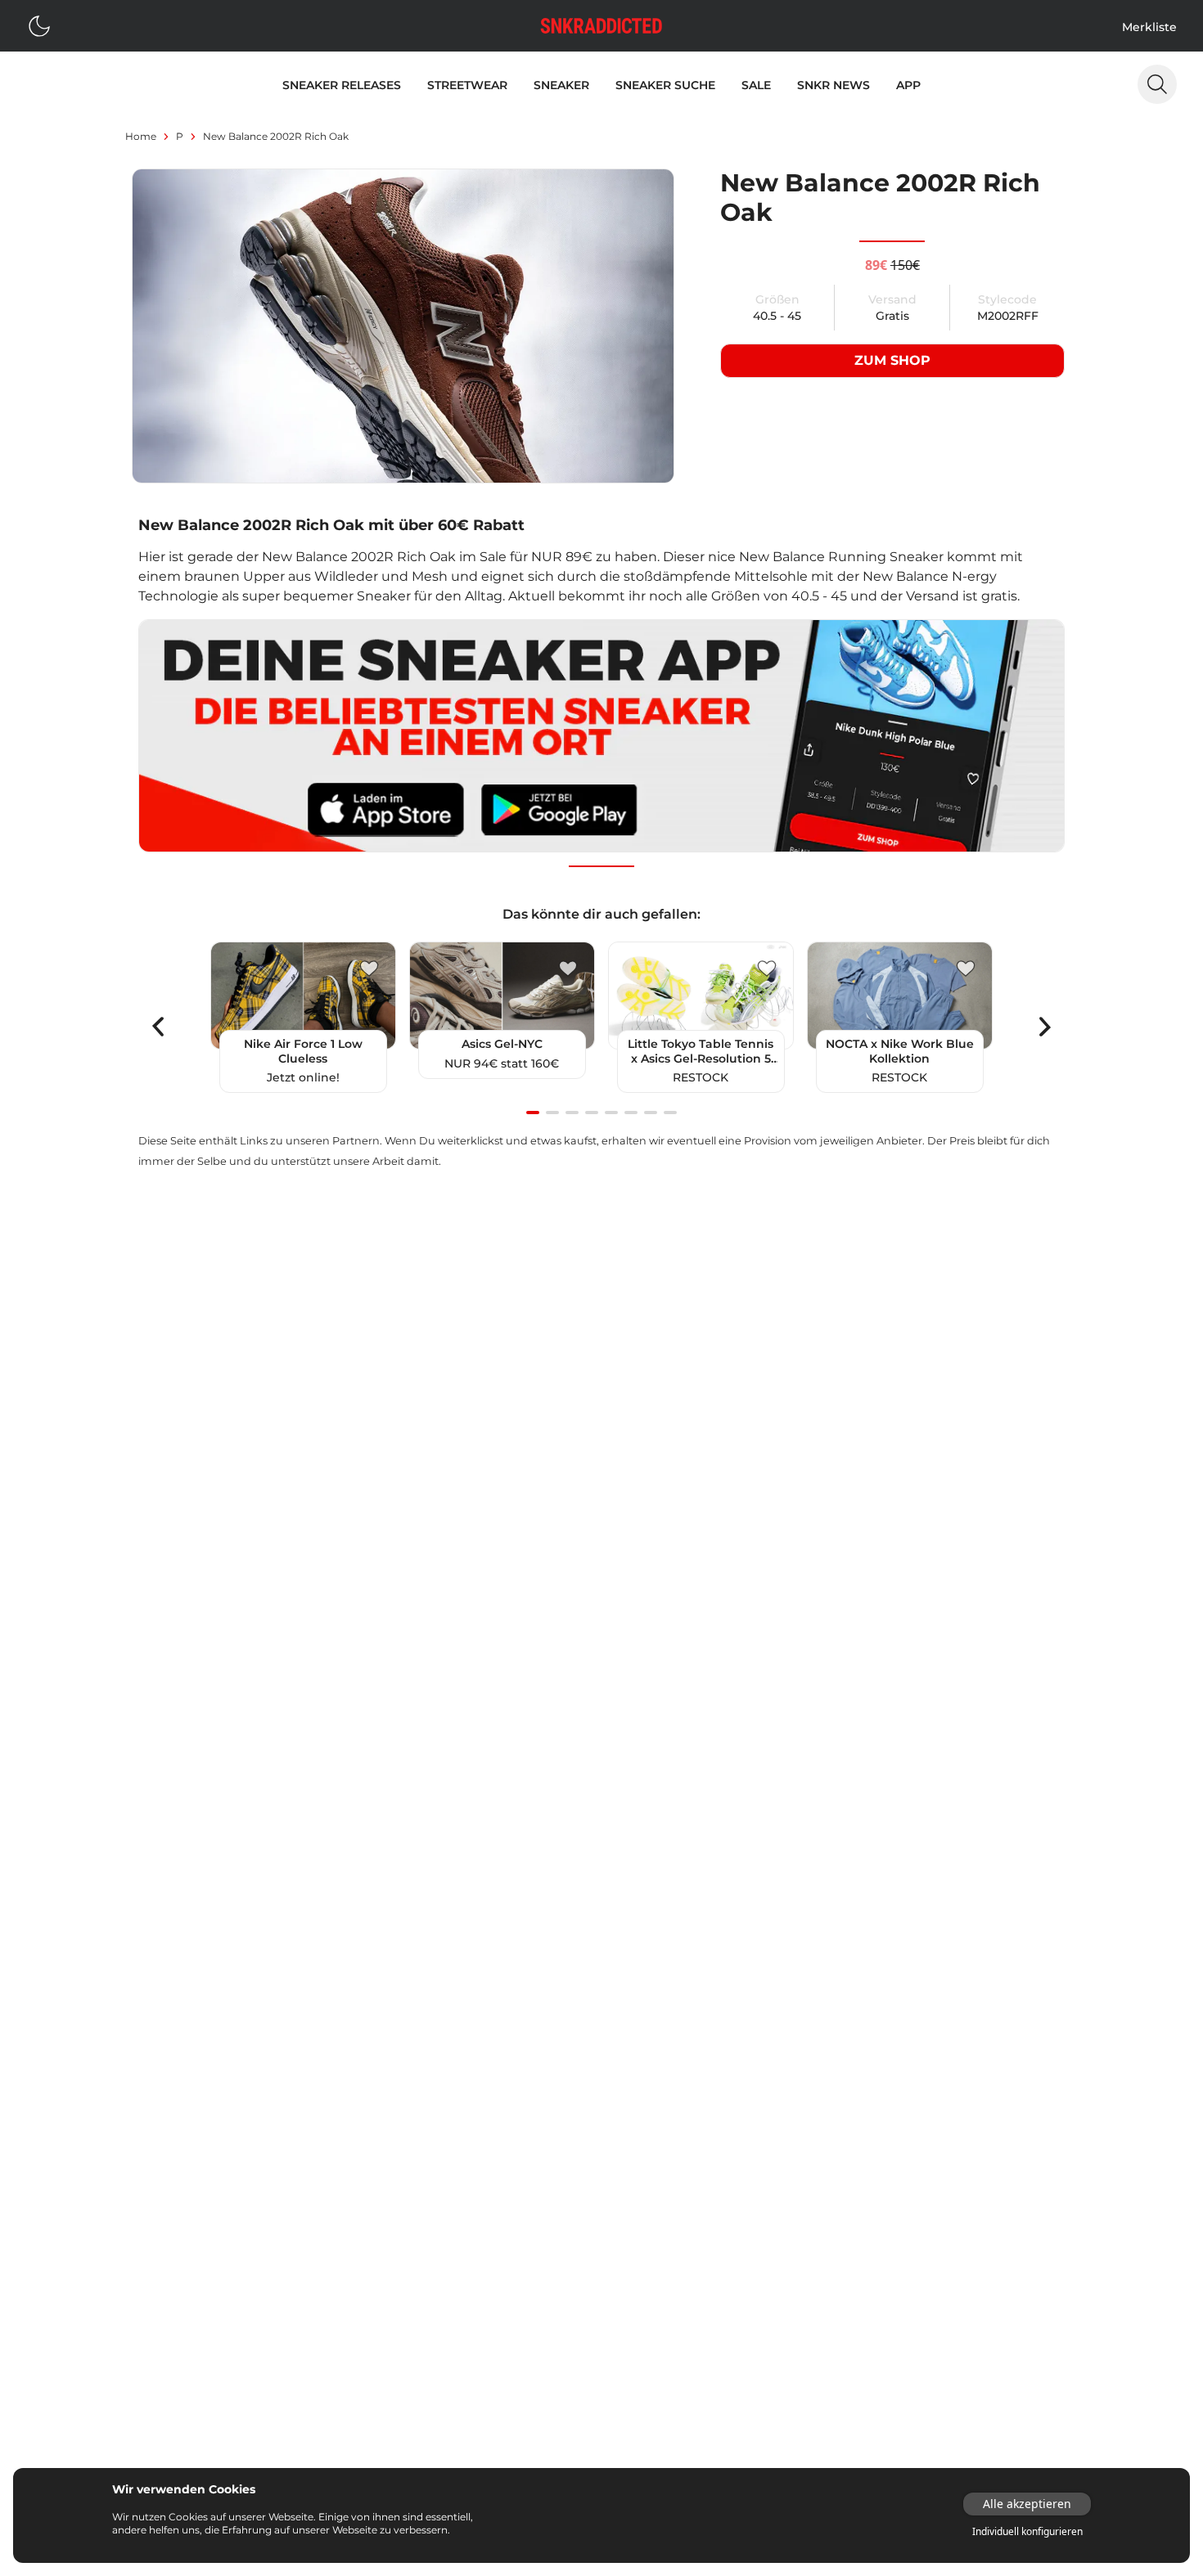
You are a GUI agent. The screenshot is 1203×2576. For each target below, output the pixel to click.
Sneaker (561, 85)
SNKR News (834, 85)
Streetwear (467, 85)
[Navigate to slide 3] (572, 1113)
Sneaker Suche (665, 85)
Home (141, 136)
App (908, 85)
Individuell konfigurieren (1027, 2532)
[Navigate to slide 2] (552, 1113)
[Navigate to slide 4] (592, 1113)
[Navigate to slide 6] (631, 1113)
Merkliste (1149, 27)
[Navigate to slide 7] (651, 1113)
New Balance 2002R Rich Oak (276, 136)
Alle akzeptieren (1027, 2504)
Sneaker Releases (342, 85)
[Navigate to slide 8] (670, 1113)
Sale (756, 85)
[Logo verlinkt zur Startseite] (601, 26)
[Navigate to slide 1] (533, 1113)
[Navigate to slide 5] (611, 1113)
